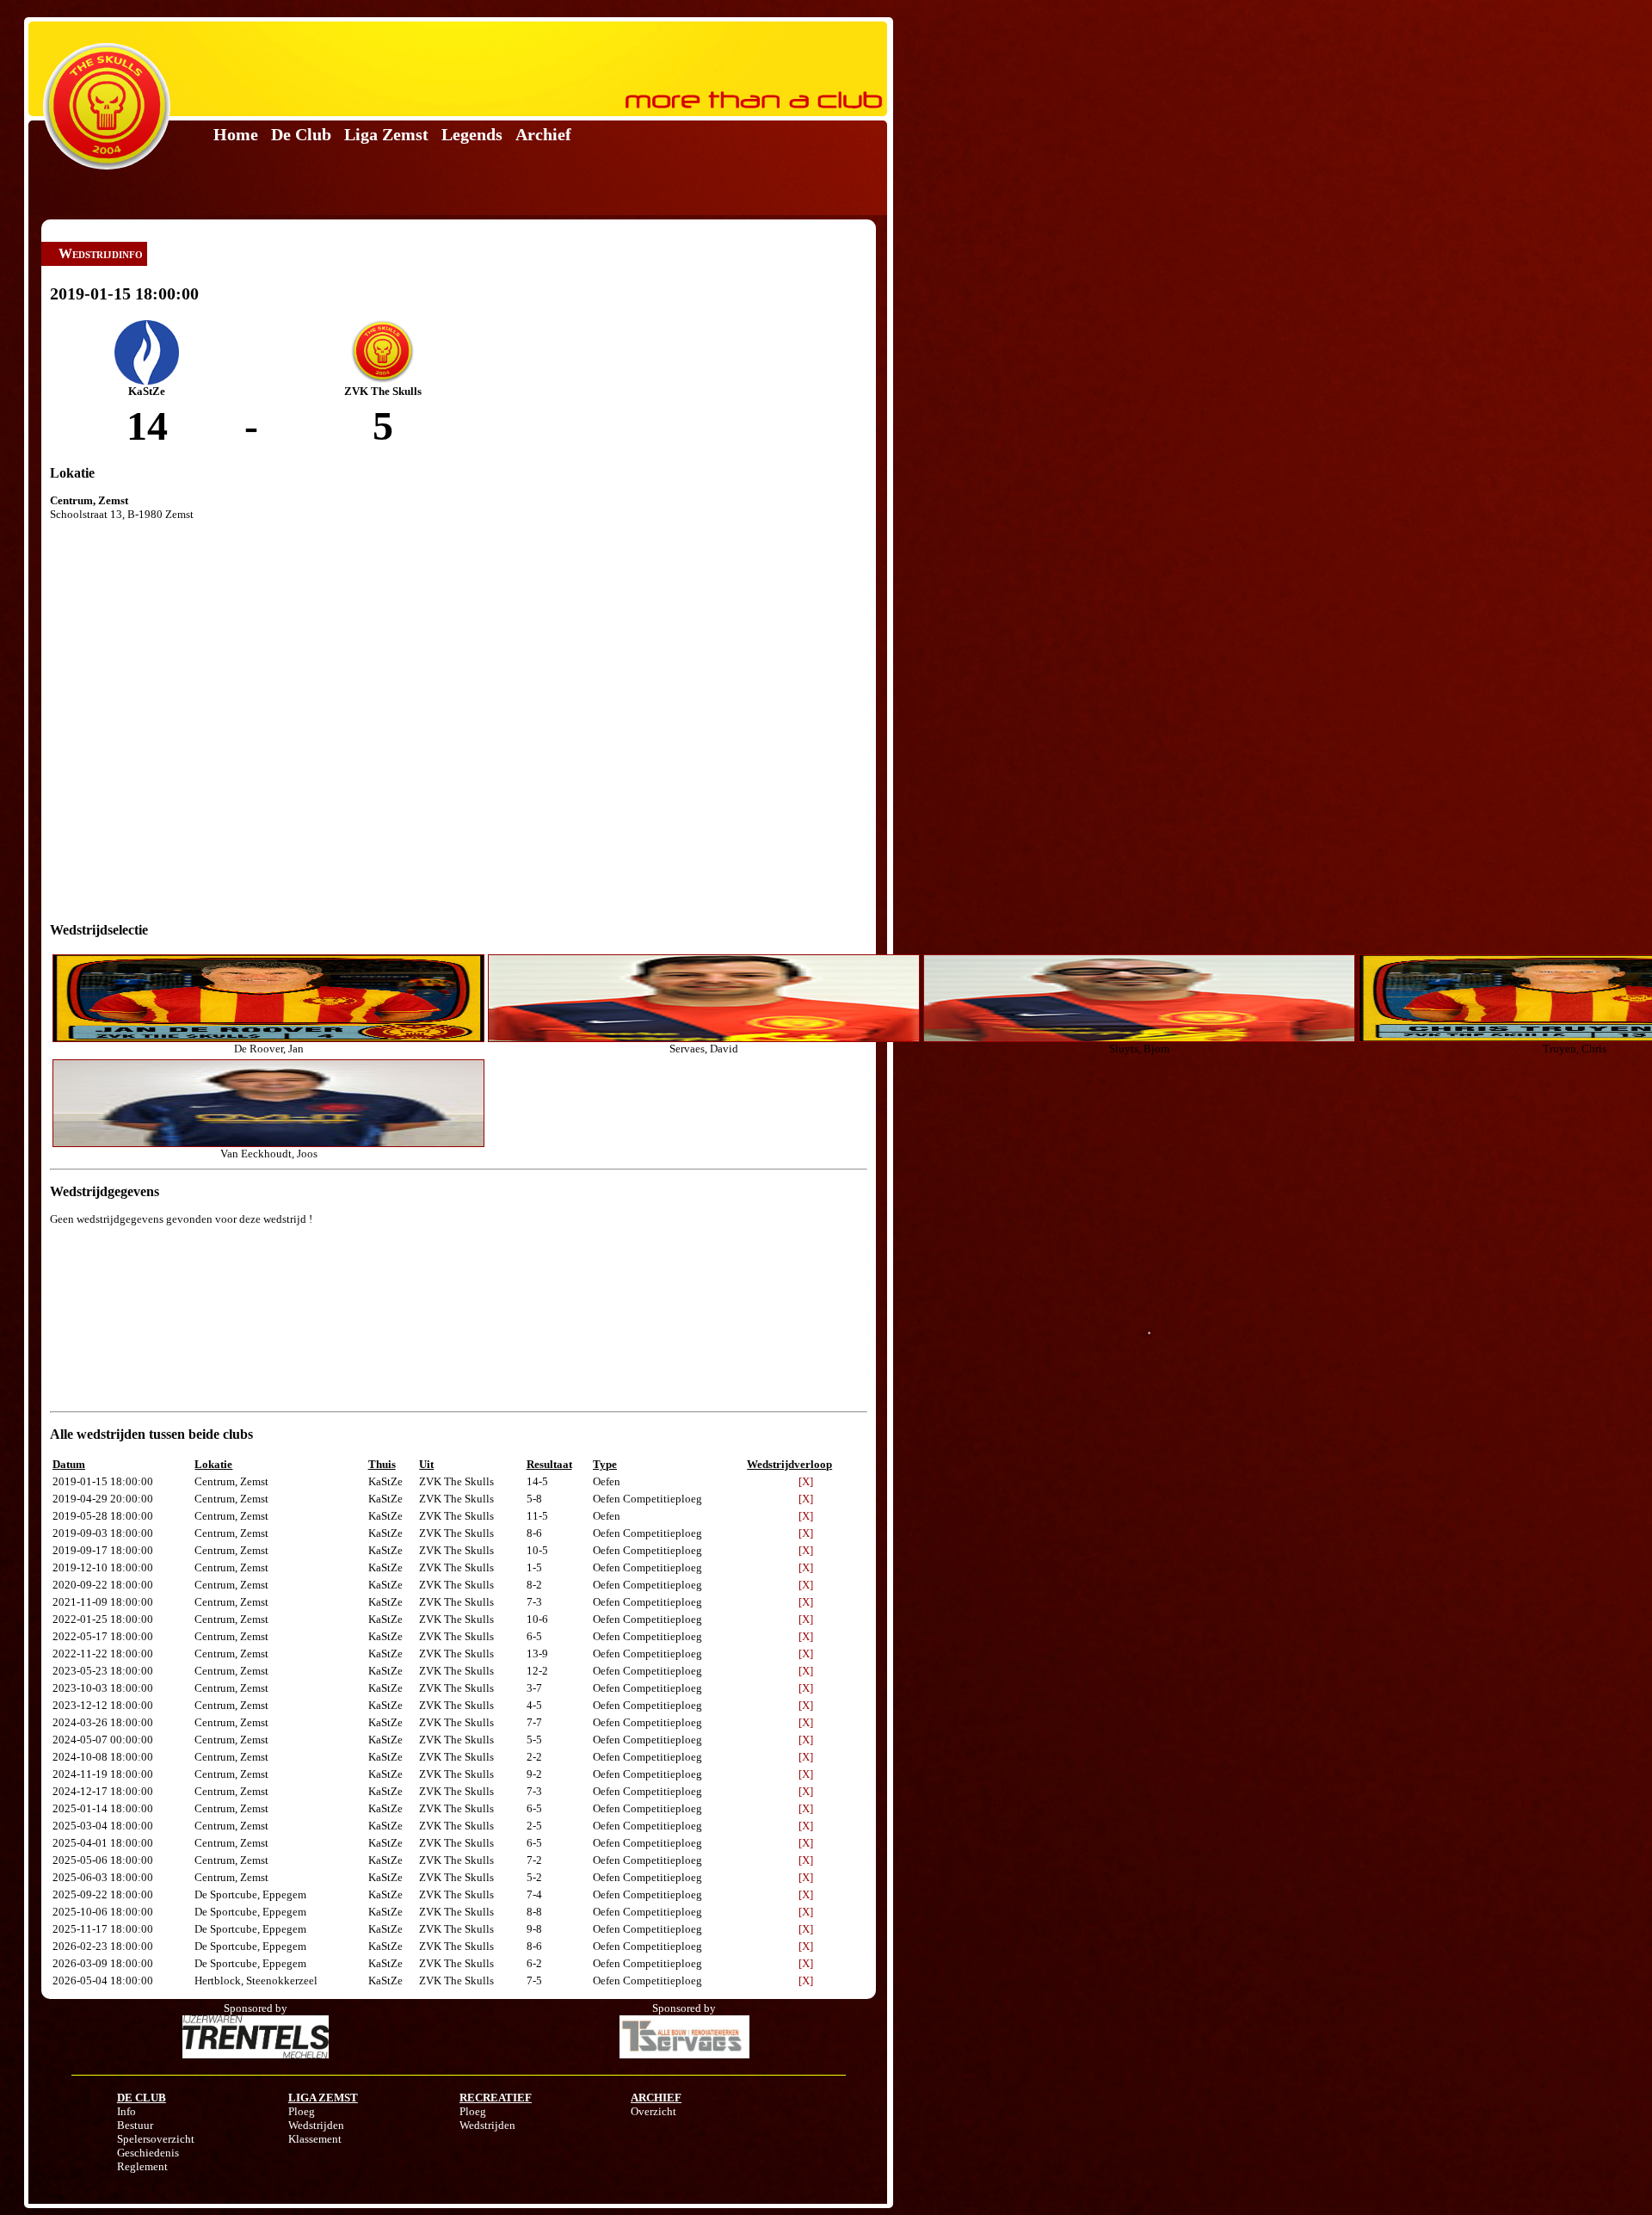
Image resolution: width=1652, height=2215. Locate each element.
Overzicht (653, 2111)
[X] (806, 1481)
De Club (301, 134)
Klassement (315, 2139)
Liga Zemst (386, 134)
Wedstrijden (316, 2125)
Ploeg (302, 2111)
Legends (472, 134)
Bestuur (135, 2125)
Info (126, 2111)
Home (236, 134)
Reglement (142, 2166)
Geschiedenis (148, 2153)
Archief (543, 134)
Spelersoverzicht (156, 2139)
